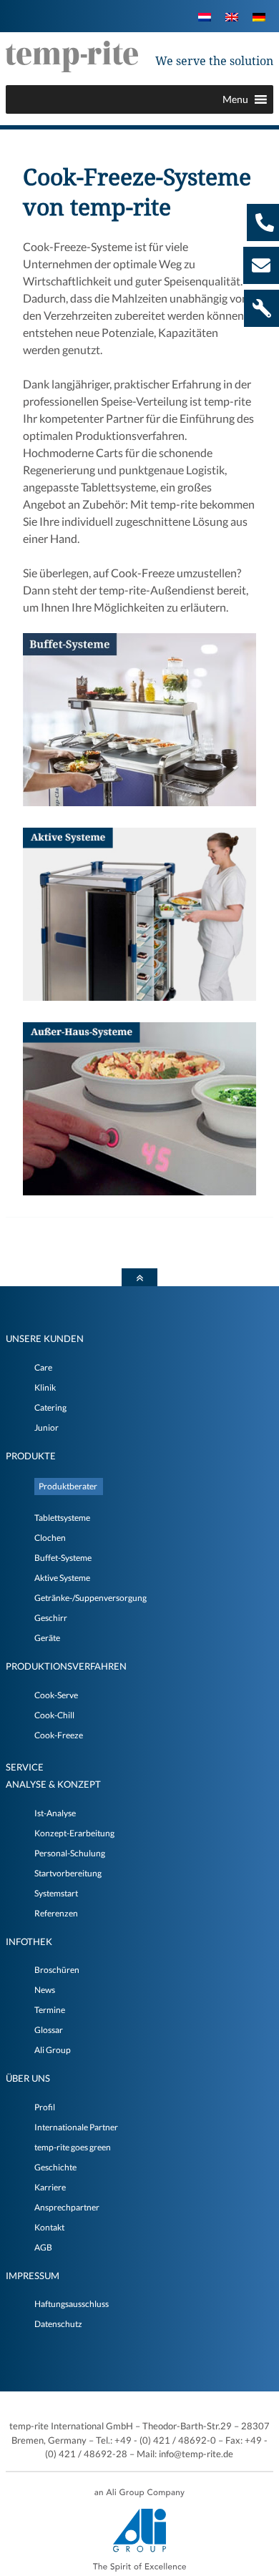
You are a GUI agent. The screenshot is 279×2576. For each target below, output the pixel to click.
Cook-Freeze (59, 1735)
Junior (46, 1427)
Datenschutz (58, 2324)
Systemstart (56, 1893)
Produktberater (68, 1486)
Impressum (33, 2276)
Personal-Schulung (70, 1853)
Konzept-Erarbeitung (74, 1833)
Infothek (29, 1941)
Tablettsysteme (62, 1518)
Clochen (50, 1538)
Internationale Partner (76, 2127)
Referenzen (56, 1913)
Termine (50, 2010)
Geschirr (51, 1618)
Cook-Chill (54, 1715)
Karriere (50, 2187)
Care (43, 1367)
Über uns (28, 2078)
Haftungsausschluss (72, 2304)
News (45, 1990)
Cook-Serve (56, 1695)
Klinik (45, 1387)
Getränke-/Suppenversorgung (90, 1598)
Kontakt (49, 2227)
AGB (43, 2247)
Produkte (31, 1456)
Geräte (47, 1638)
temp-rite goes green (73, 2147)
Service (25, 1767)
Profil (45, 2107)
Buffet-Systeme (63, 1558)
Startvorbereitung (68, 1873)
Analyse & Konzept (53, 1784)
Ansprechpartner (67, 2207)
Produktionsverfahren (66, 1666)
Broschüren (57, 1970)
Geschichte (55, 2167)
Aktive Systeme (62, 1578)
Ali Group (53, 2050)
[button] (235, 99)
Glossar (49, 2030)
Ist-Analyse (55, 1813)
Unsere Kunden (45, 1338)
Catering (50, 1407)
